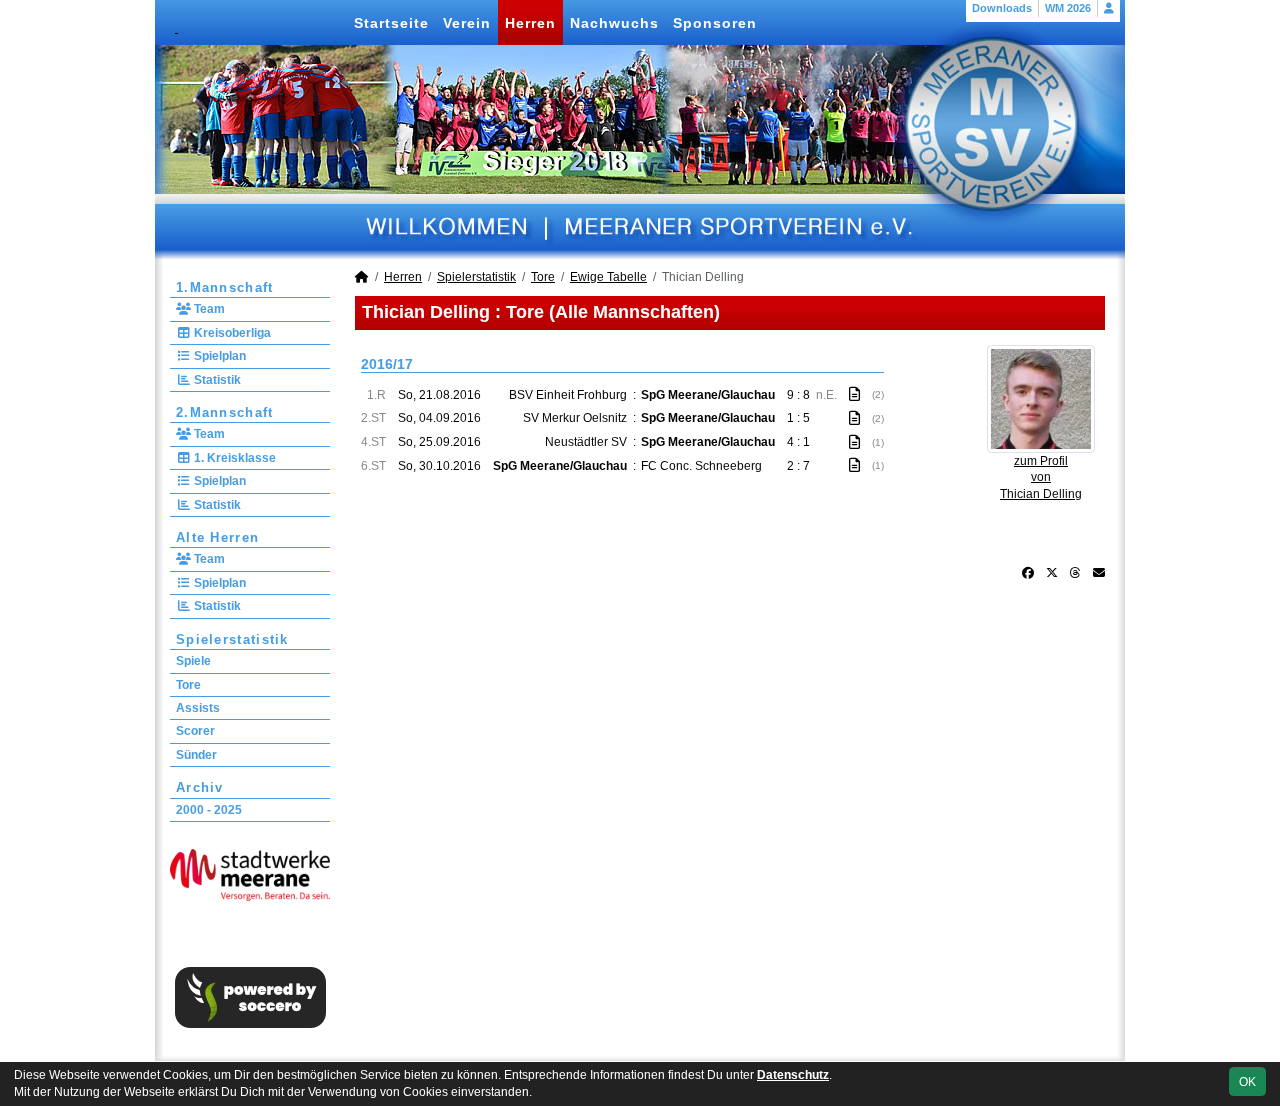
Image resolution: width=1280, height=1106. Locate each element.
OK (1247, 1082)
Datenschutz (793, 1075)
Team (208, 309)
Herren (530, 23)
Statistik (216, 380)
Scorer (195, 731)
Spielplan (218, 356)
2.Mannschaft (225, 412)
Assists (198, 708)
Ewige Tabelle (608, 277)
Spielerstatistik (232, 639)
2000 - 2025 (209, 810)
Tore (188, 685)
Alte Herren (217, 537)
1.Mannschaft (225, 287)
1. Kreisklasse (233, 458)
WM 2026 (1068, 8)
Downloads (1002, 8)
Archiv (200, 787)
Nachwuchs (614, 23)
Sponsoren (715, 23)
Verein (467, 23)
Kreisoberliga (231, 333)
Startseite (391, 23)
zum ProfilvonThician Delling (1041, 478)
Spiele (193, 661)
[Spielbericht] (854, 394)
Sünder (196, 755)
